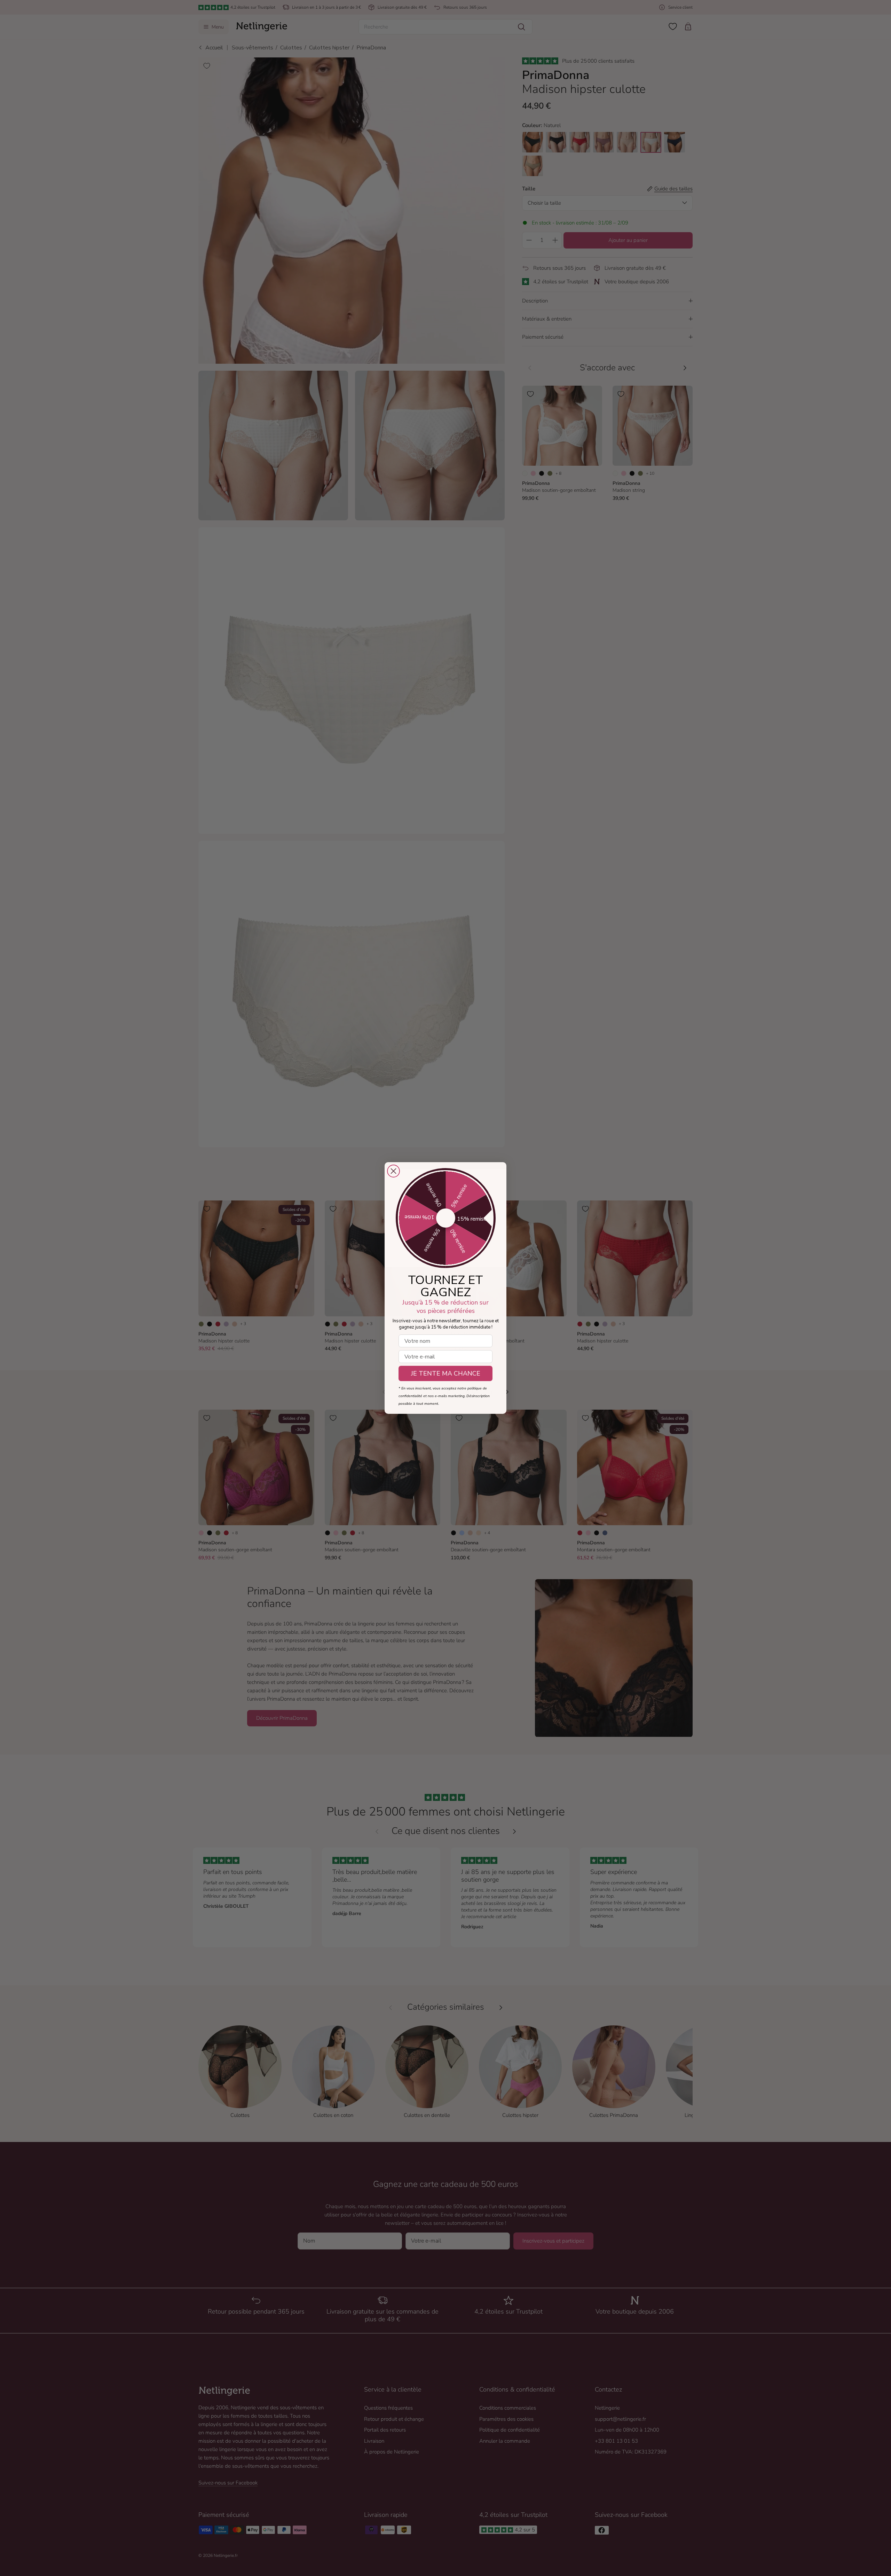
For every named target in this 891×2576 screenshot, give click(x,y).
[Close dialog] (393, 1171)
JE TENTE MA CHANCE (446, 1373)
